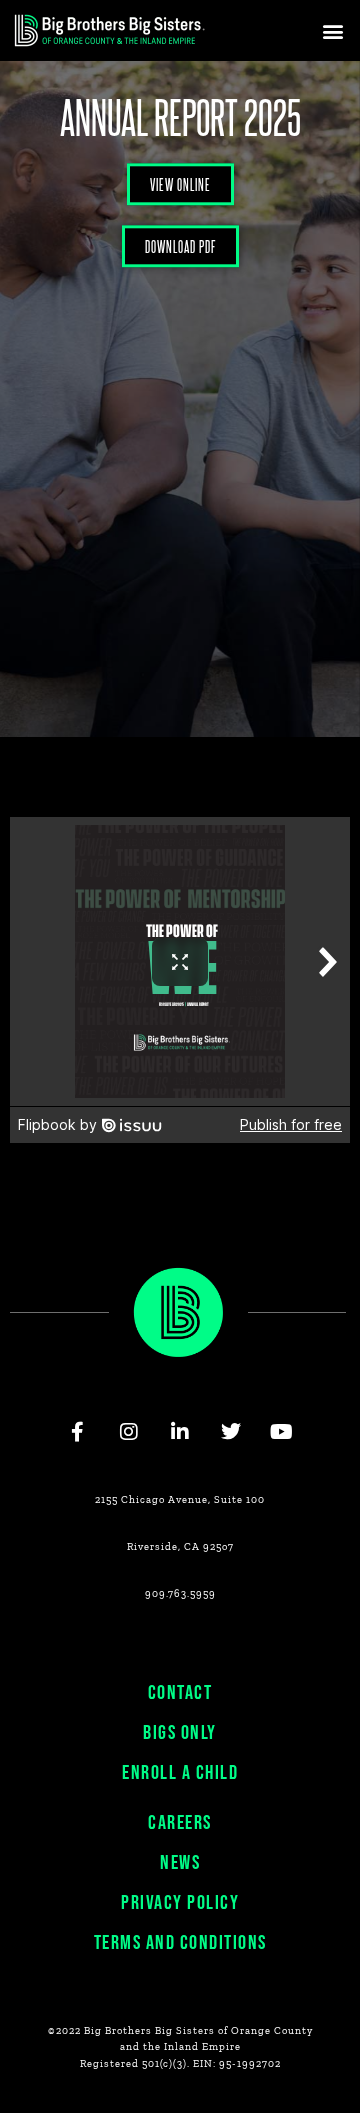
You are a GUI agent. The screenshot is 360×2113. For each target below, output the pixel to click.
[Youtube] (282, 1432)
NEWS (180, 1863)
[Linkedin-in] (180, 1432)
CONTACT (180, 1693)
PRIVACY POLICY (180, 1903)
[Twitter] (231, 1432)
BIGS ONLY (180, 1733)
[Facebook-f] (78, 1432)
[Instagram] (129, 1432)
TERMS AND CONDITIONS (180, 1943)
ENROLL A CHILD (180, 1773)
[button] (333, 30)
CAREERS (180, 1823)
